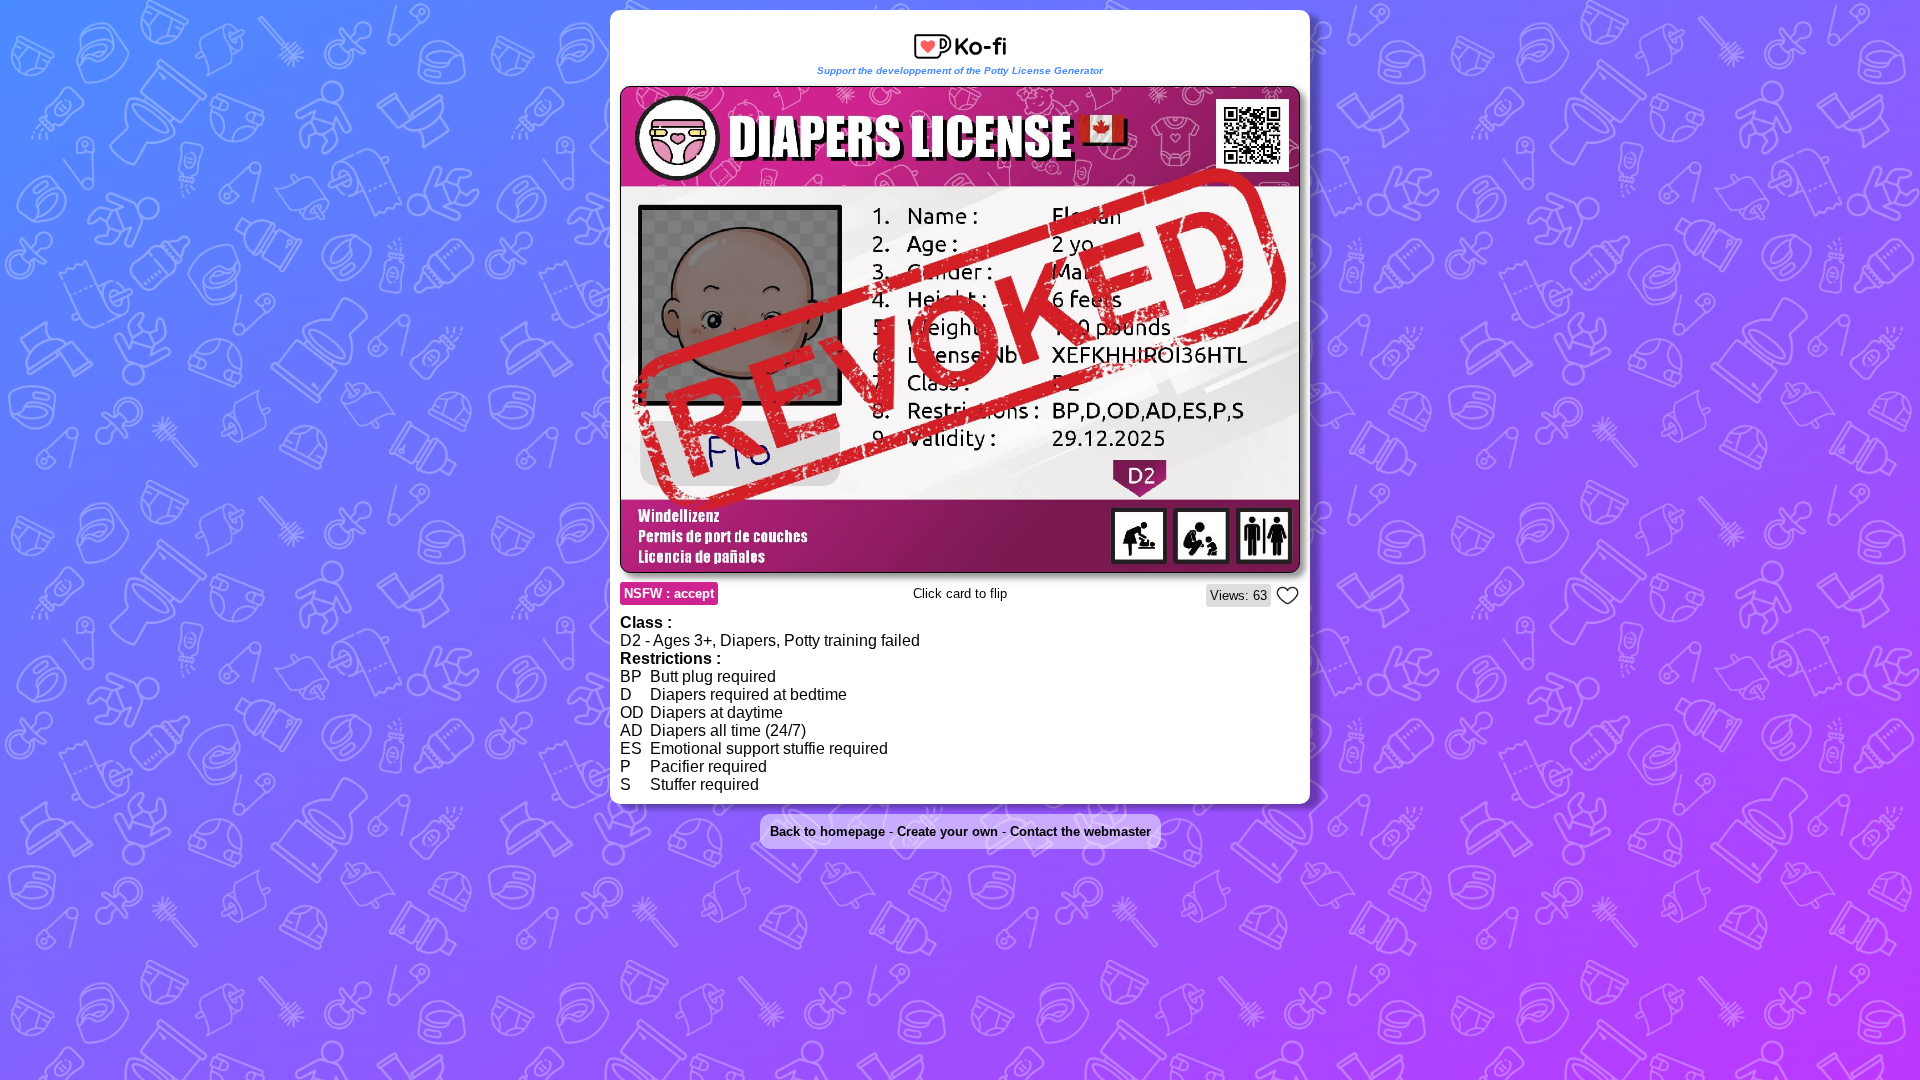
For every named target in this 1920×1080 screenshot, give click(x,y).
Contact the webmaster (1080, 831)
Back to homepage (827, 831)
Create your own (947, 831)
